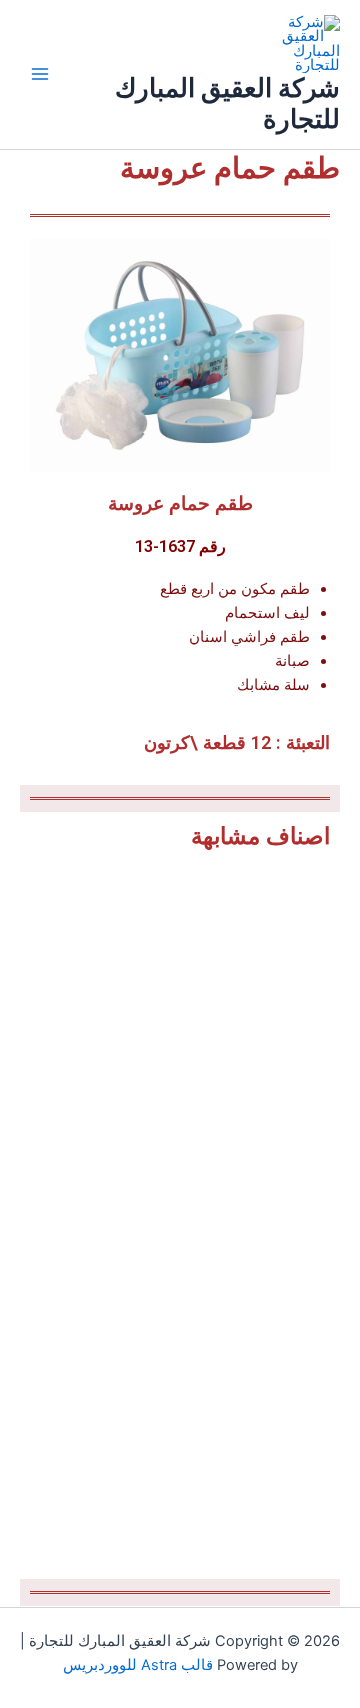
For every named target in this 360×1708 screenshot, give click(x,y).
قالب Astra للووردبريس (138, 1665)
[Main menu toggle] (40, 74)
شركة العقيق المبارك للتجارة (227, 103)
